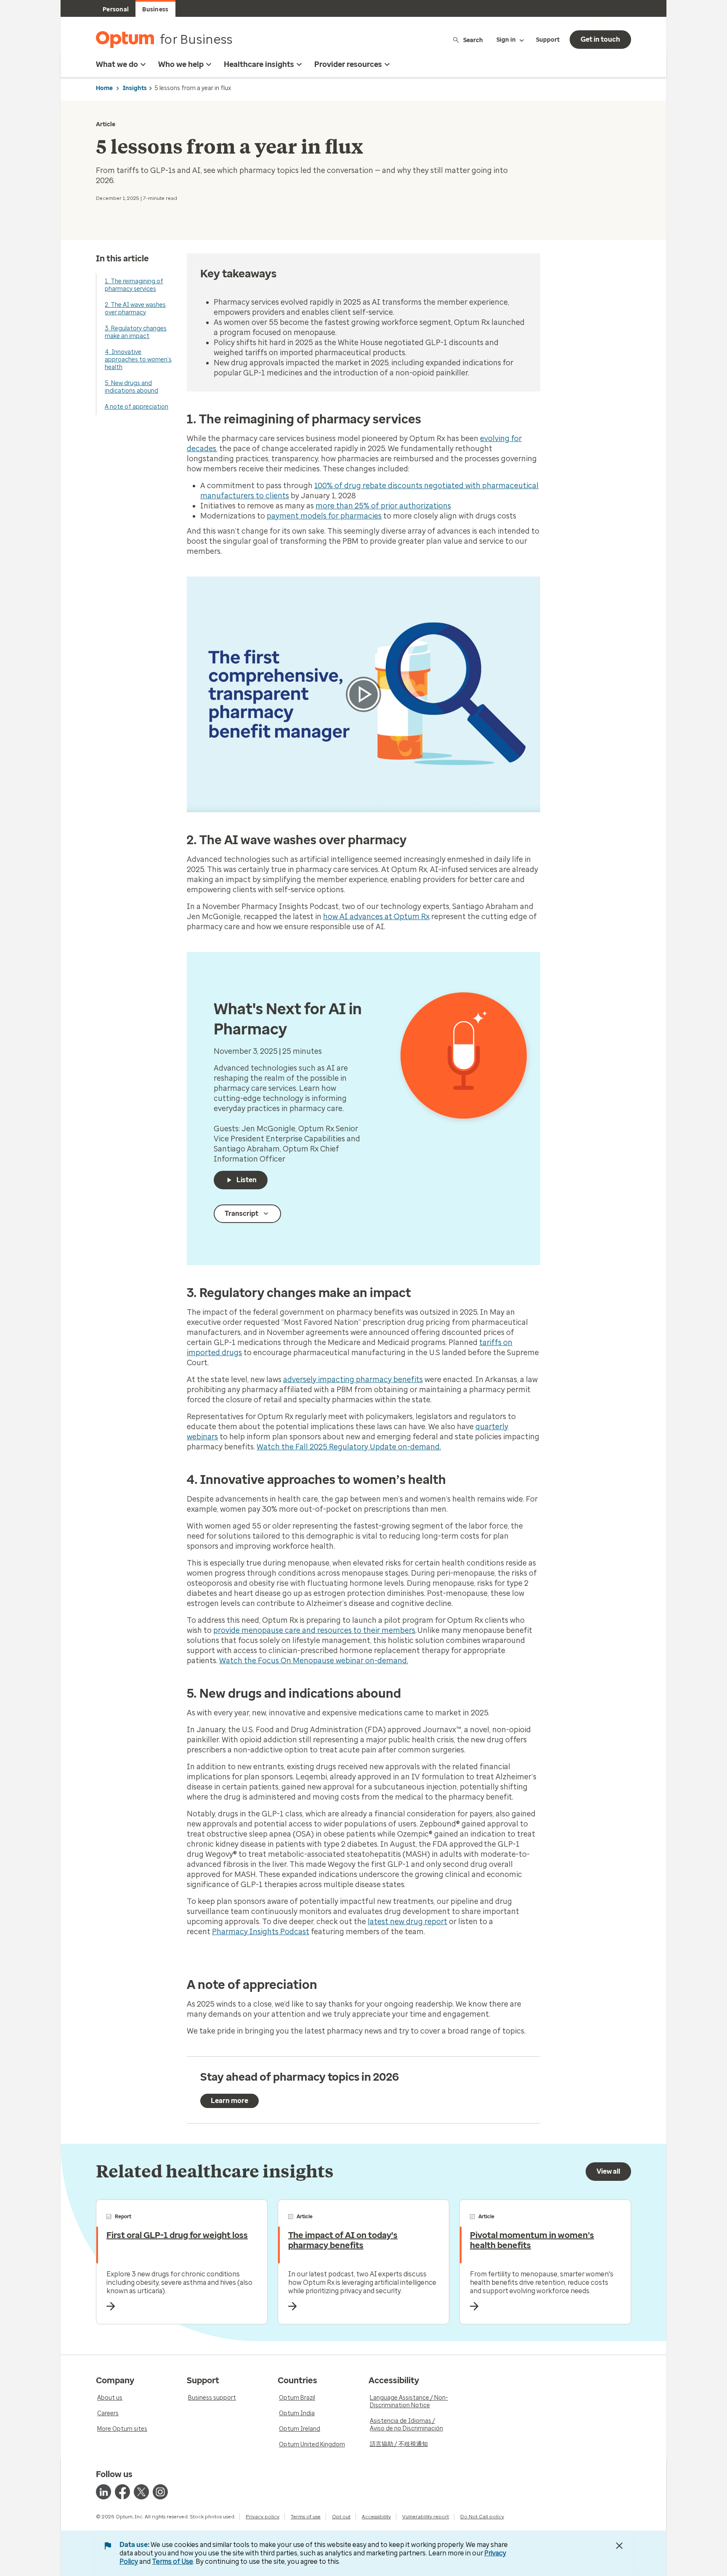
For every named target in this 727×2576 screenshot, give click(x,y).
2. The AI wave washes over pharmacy (135, 309)
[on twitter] (141, 2492)
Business (155, 9)
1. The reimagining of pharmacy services (134, 285)
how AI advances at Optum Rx (376, 917)
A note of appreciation (137, 407)
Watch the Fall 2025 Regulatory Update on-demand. (349, 1447)
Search (473, 40)
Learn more (230, 2101)
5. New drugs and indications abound (131, 387)
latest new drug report (407, 1922)
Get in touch (600, 39)
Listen (247, 1180)
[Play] (363, 694)
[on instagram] (160, 2492)
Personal (116, 9)
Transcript (241, 1214)
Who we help (181, 64)
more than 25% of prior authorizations (383, 506)
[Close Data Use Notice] (619, 2546)
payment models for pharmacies (324, 516)
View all (608, 2171)
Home (104, 88)
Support (548, 40)
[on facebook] (122, 2492)
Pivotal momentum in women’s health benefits (532, 2240)
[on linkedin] (103, 2492)
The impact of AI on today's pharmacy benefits (343, 2240)
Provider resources (348, 64)
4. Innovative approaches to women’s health (138, 360)
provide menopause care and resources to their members (314, 1630)
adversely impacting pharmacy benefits (353, 1380)
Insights (135, 88)
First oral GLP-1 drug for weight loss (177, 2235)
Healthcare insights (259, 64)
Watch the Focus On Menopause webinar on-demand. (314, 1661)
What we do (117, 64)
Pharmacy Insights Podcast (261, 1932)
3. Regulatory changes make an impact (136, 332)
